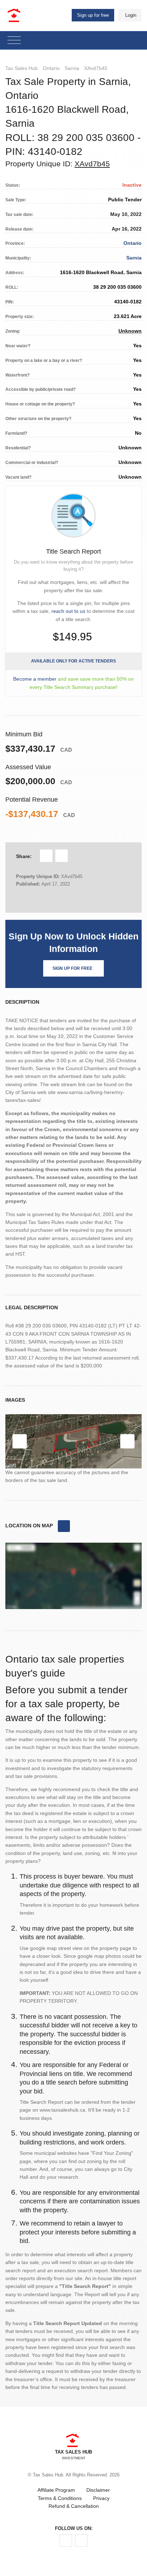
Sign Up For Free (72, 968)
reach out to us (68, 611)
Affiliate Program (56, 2490)
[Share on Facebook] (46, 856)
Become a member (35, 679)
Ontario (51, 68)
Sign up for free (93, 15)
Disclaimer (98, 2490)
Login (131, 15)
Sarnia (72, 68)
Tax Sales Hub (22, 68)
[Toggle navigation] (14, 41)
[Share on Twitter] (62, 856)
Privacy (101, 2498)
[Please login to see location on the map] (64, 1526)
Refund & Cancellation (74, 2506)
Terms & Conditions (60, 2498)
